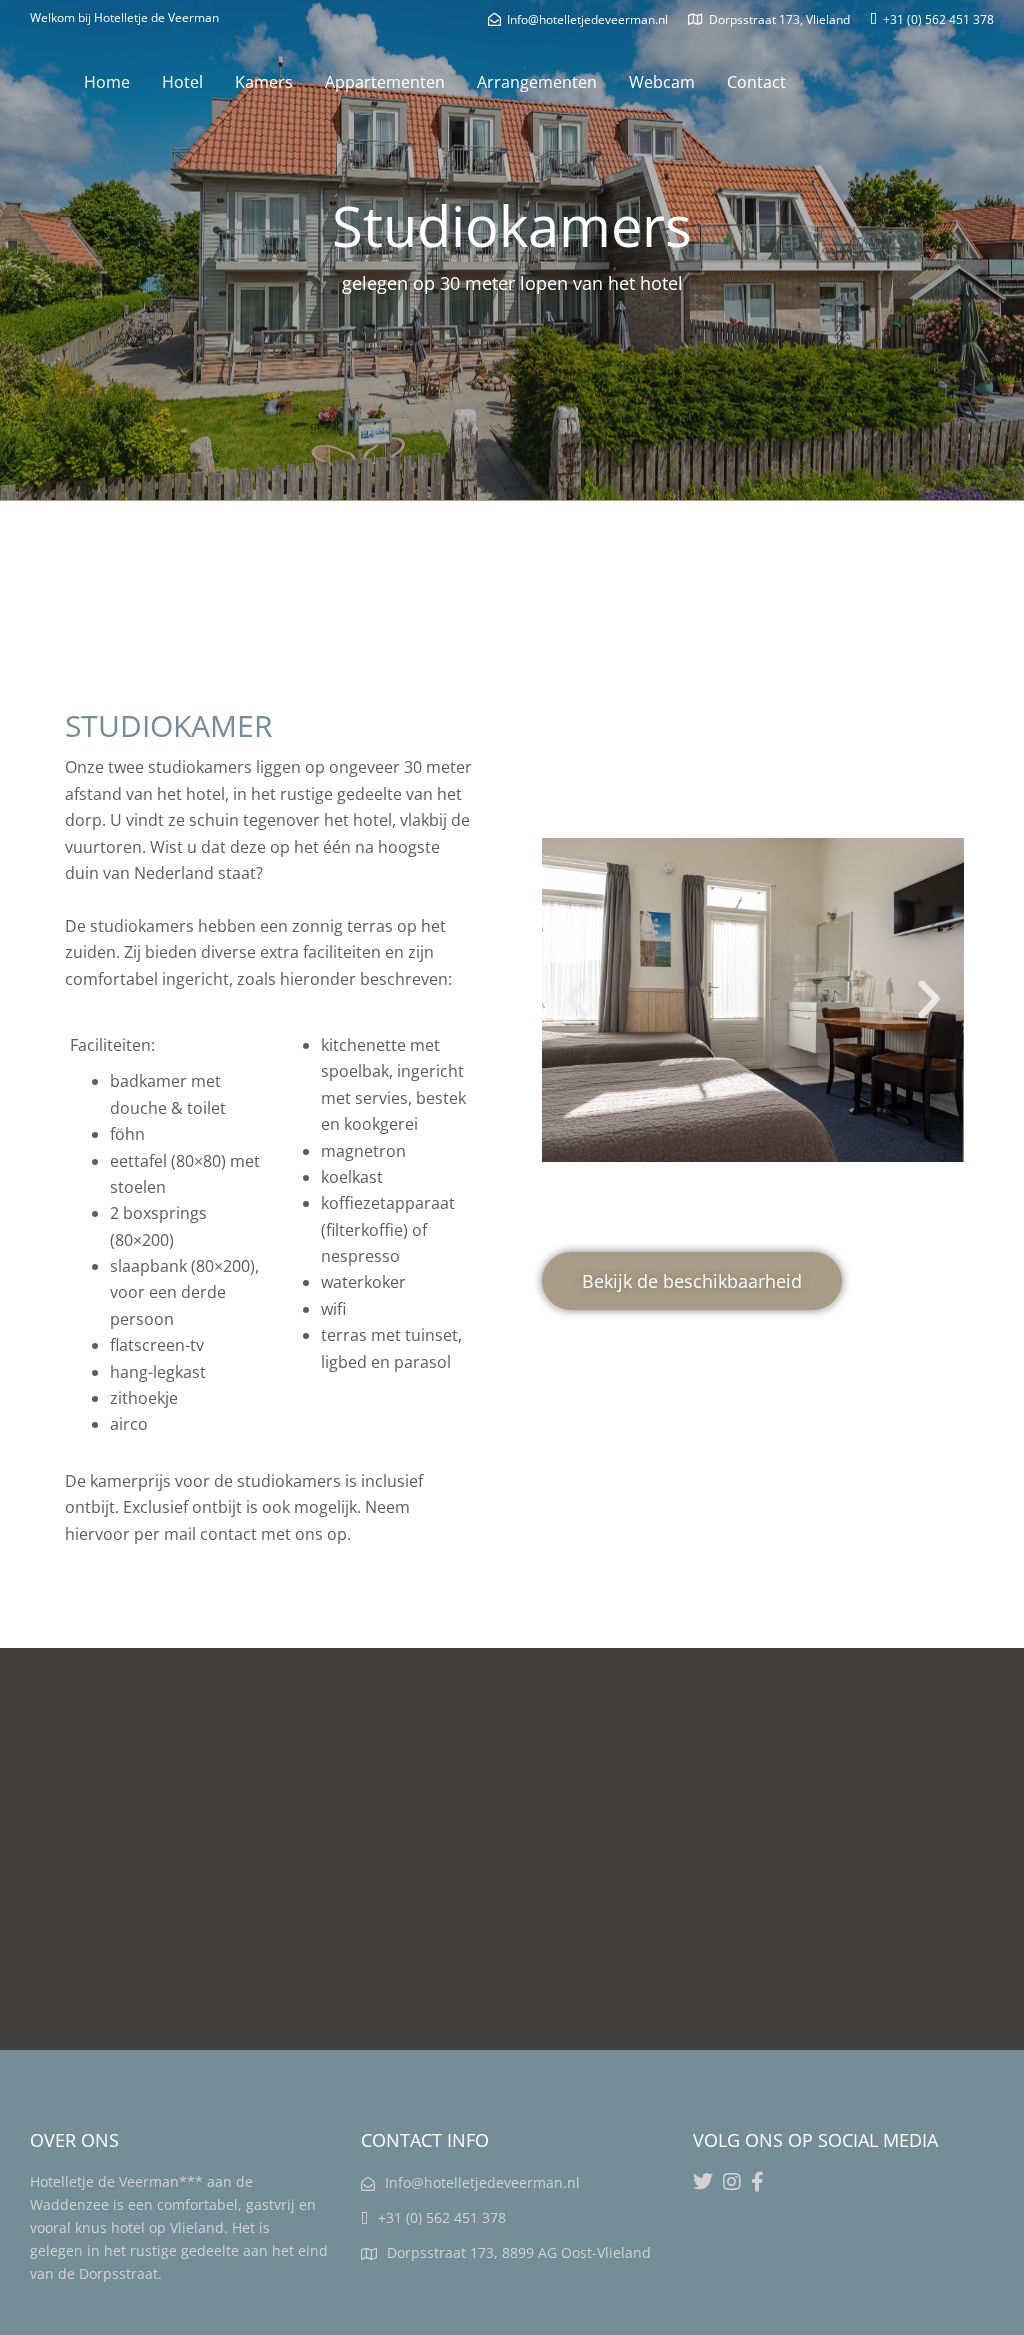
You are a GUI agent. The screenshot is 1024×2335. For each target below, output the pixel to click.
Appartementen (385, 82)
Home (107, 82)
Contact (756, 82)
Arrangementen (537, 82)
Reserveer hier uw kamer (353, 639)
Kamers (264, 82)
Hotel (182, 82)
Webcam (662, 82)
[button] (577, 1000)
